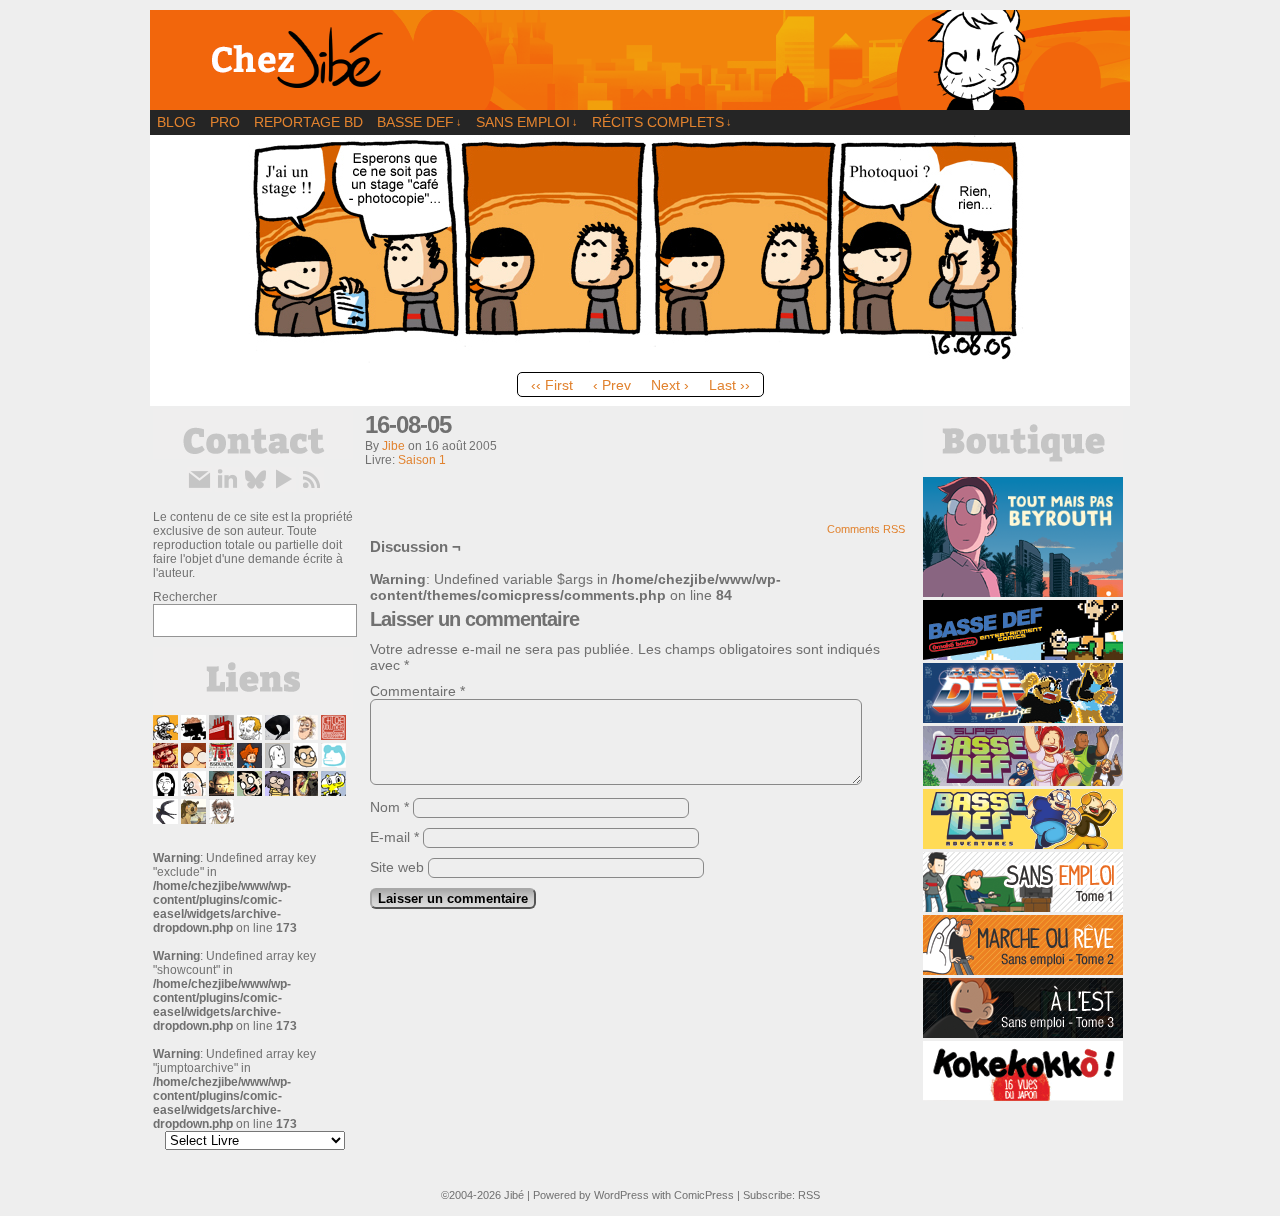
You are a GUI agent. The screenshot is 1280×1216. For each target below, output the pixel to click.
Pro (225, 122)
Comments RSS (866, 529)
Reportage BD (308, 122)
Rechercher (185, 597)
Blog (176, 122)
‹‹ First (552, 385)
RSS (809, 1195)
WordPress (621, 1195)
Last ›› (729, 385)
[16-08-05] (640, 358)
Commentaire (417, 691)
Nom (389, 807)
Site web (397, 867)
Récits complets (662, 122)
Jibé (514, 1195)
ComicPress (704, 1195)
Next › (670, 385)
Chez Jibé (640, 60)
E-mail (394, 837)
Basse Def (419, 122)
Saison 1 (422, 460)
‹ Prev (612, 385)
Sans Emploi (527, 122)
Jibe (393, 446)
